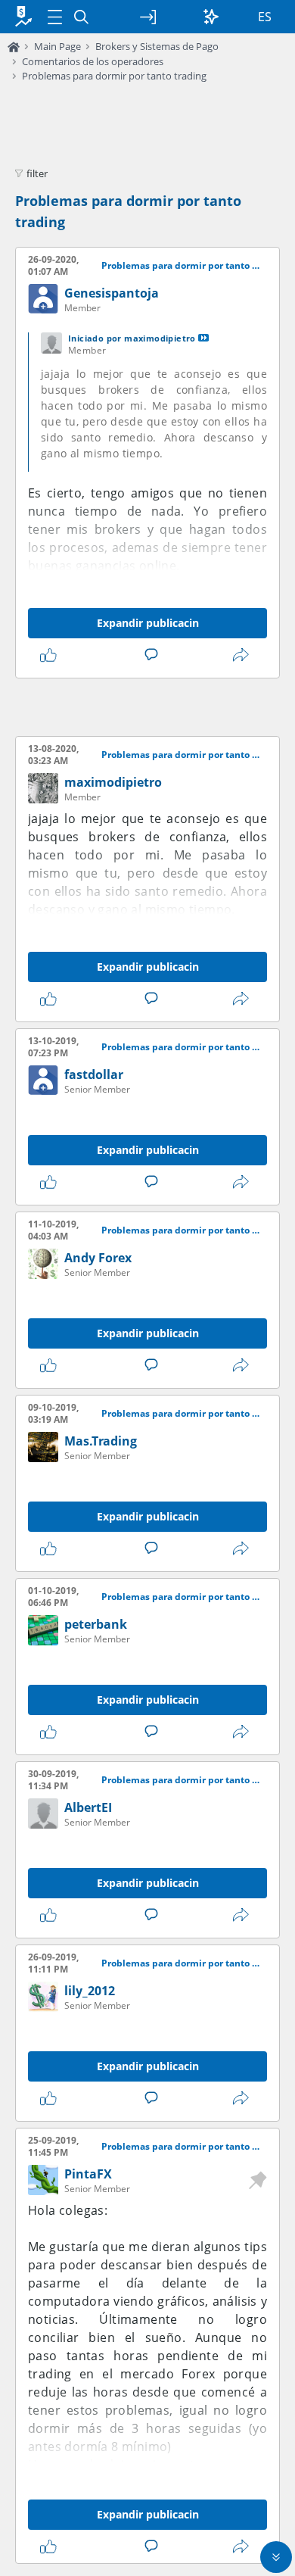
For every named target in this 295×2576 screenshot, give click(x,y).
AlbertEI (88, 1807)
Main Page (57, 46)
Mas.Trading (101, 1441)
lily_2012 (90, 1991)
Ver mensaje (203, 338)
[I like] (51, 655)
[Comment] (154, 655)
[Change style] (211, 17)
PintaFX (88, 2174)
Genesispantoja (112, 293)
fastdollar (94, 1074)
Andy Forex (98, 1258)
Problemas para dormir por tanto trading (114, 76)
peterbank (96, 1624)
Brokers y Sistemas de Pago (157, 46)
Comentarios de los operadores (93, 61)
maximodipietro (113, 782)
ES (265, 17)
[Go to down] (276, 2557)
